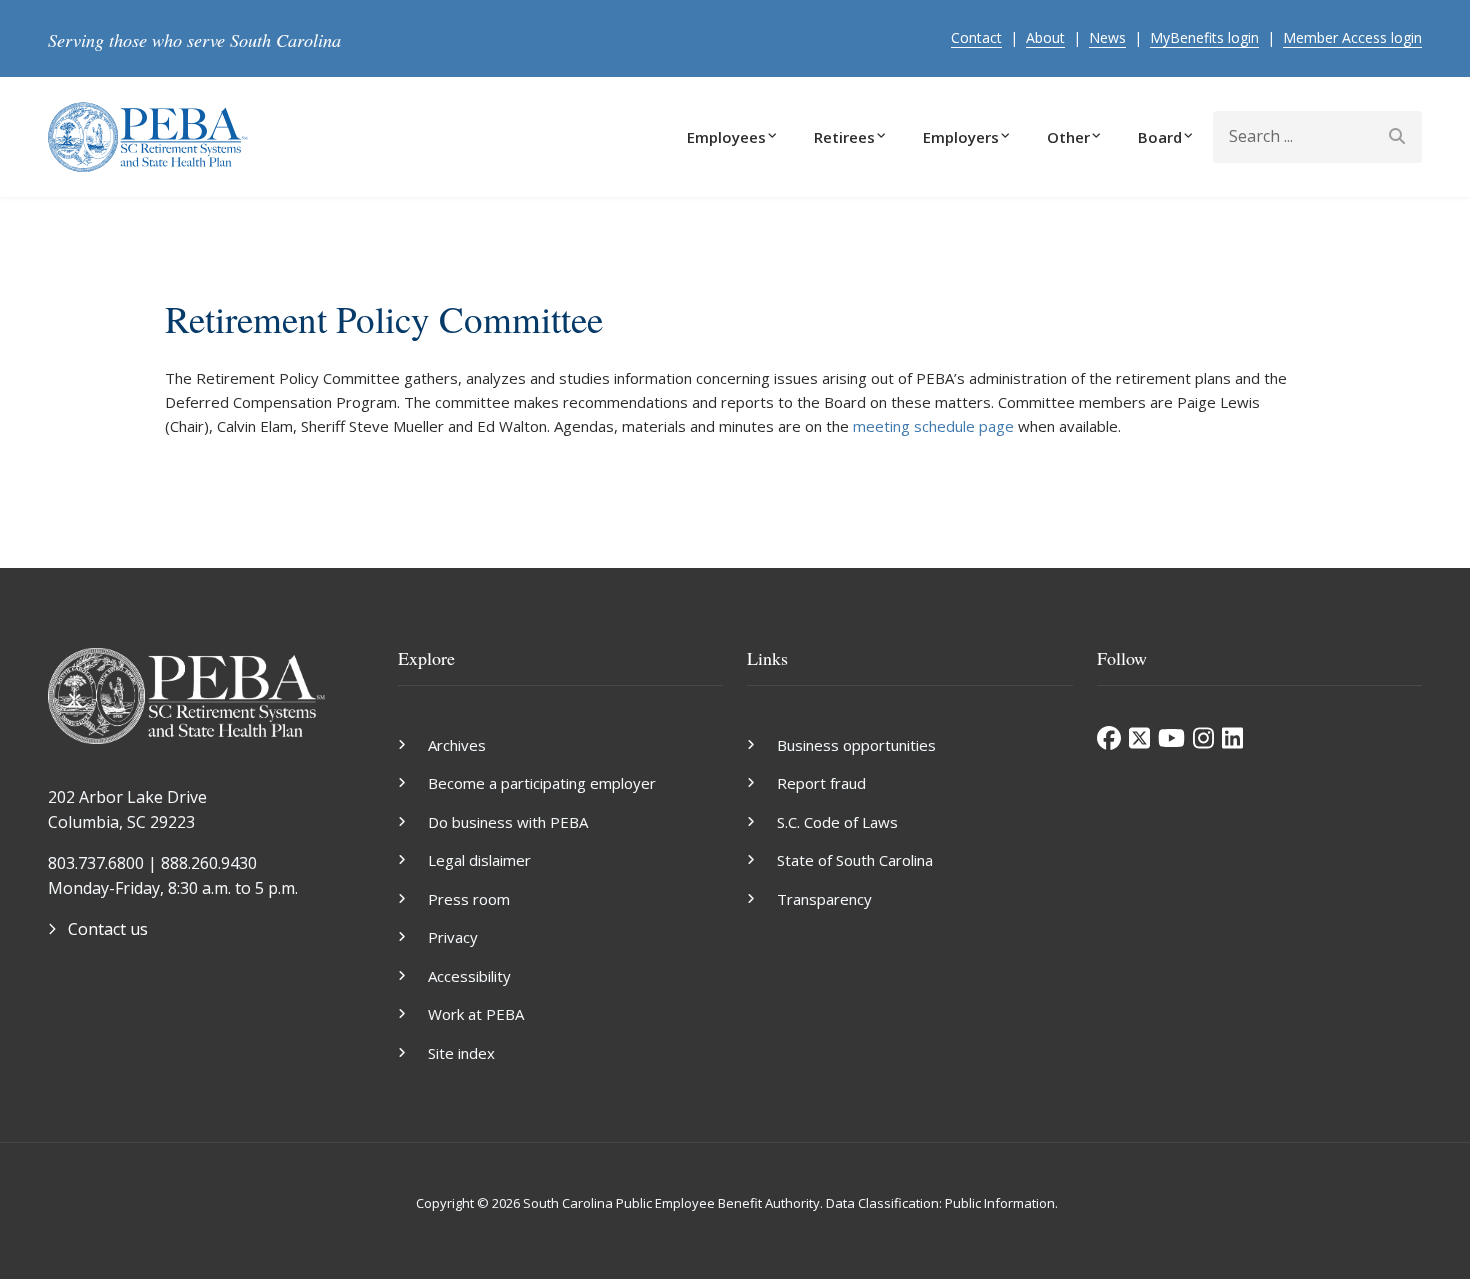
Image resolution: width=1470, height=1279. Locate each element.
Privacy (453, 937)
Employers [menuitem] (961, 137)
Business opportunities (856, 745)
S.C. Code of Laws (837, 822)
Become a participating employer (542, 783)
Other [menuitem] (1068, 137)
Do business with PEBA (508, 822)
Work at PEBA (476, 1014)
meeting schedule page (933, 426)
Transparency (824, 899)
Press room (469, 899)
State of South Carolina (855, 860)
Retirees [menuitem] (844, 137)
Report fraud (821, 783)
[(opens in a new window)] (1109, 738)
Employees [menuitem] (726, 137)
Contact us (108, 929)
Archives (457, 745)
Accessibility (469, 976)
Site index (461, 1053)
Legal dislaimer (479, 860)
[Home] (148, 135)
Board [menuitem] (1160, 137)
